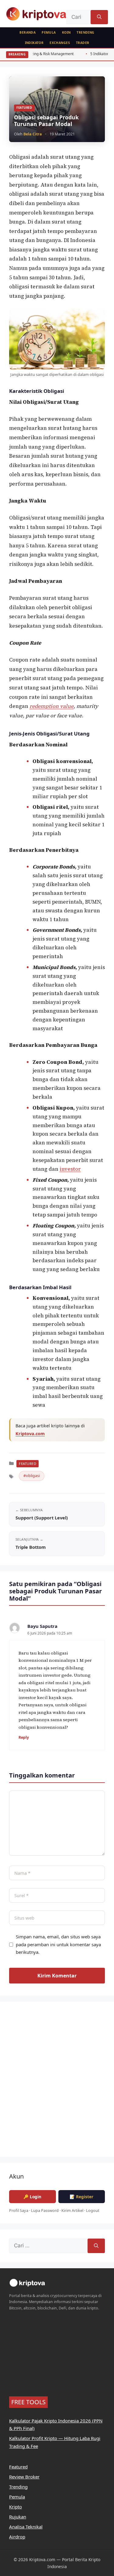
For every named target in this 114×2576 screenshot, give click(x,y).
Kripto (16, 2507)
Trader (83, 43)
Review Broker (24, 2477)
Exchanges (60, 43)
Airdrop (17, 2537)
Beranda (28, 32)
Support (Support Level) (42, 1518)
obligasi (33, 1476)
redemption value (52, 706)
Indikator (34, 43)
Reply (24, 1737)
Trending (85, 32)
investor (70, 1169)
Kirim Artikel (72, 2210)
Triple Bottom (31, 1547)
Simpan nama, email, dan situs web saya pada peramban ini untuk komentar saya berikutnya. (58, 1944)
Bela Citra (33, 134)
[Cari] (99, 17)
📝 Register (81, 2197)
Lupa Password (45, 2210)
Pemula (49, 32)
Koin (66, 32)
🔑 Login (32, 2197)
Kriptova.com (30, 1434)
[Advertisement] (57, 2083)
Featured (24, 108)
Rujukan (18, 2517)
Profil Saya (19, 2210)
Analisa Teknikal (26, 2527)
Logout (93, 2210)
